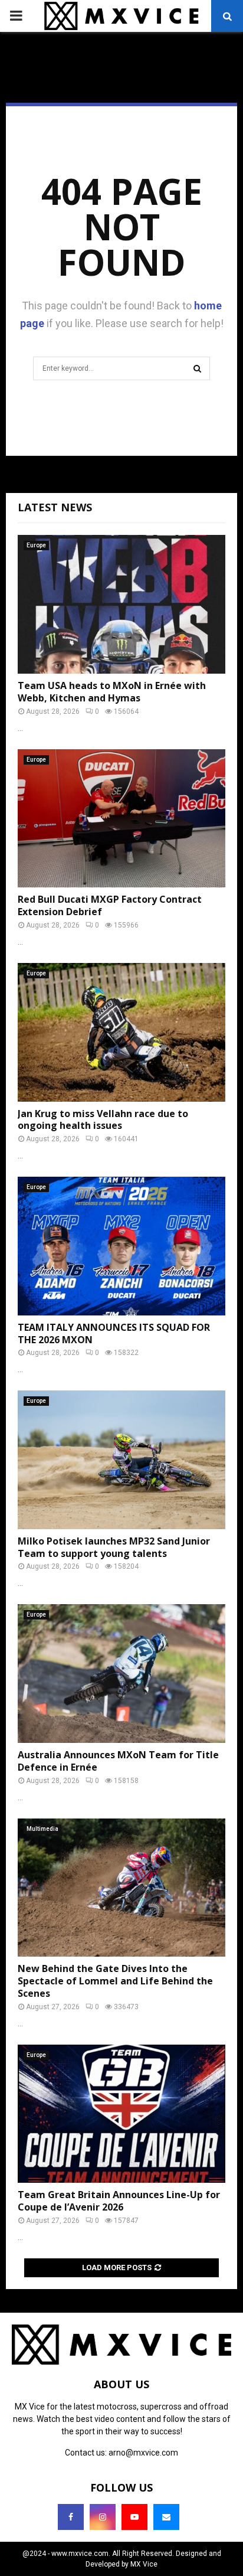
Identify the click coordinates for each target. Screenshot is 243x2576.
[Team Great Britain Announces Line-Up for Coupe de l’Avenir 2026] (121, 2114)
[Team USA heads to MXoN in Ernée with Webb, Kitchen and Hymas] (121, 604)
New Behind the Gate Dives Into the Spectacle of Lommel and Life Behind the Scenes (115, 1981)
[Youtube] (134, 2517)
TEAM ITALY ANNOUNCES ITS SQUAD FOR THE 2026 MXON (114, 1333)
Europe (36, 545)
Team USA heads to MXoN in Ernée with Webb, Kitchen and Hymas (112, 692)
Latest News (55, 507)
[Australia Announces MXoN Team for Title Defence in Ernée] (121, 1674)
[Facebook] (71, 2517)
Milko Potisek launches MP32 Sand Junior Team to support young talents (114, 1547)
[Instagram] (103, 2517)
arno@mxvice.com (143, 2453)
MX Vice (144, 2564)
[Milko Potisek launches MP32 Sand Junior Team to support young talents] (121, 1460)
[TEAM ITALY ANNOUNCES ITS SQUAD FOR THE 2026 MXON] (121, 1246)
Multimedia (42, 1829)
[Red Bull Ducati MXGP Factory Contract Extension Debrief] (121, 819)
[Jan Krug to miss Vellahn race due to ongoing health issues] (121, 1032)
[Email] (166, 2517)
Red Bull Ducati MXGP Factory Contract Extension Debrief (110, 905)
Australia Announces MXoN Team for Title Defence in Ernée (118, 1761)
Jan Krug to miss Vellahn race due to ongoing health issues (103, 1120)
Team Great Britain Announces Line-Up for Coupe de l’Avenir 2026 (119, 2201)
